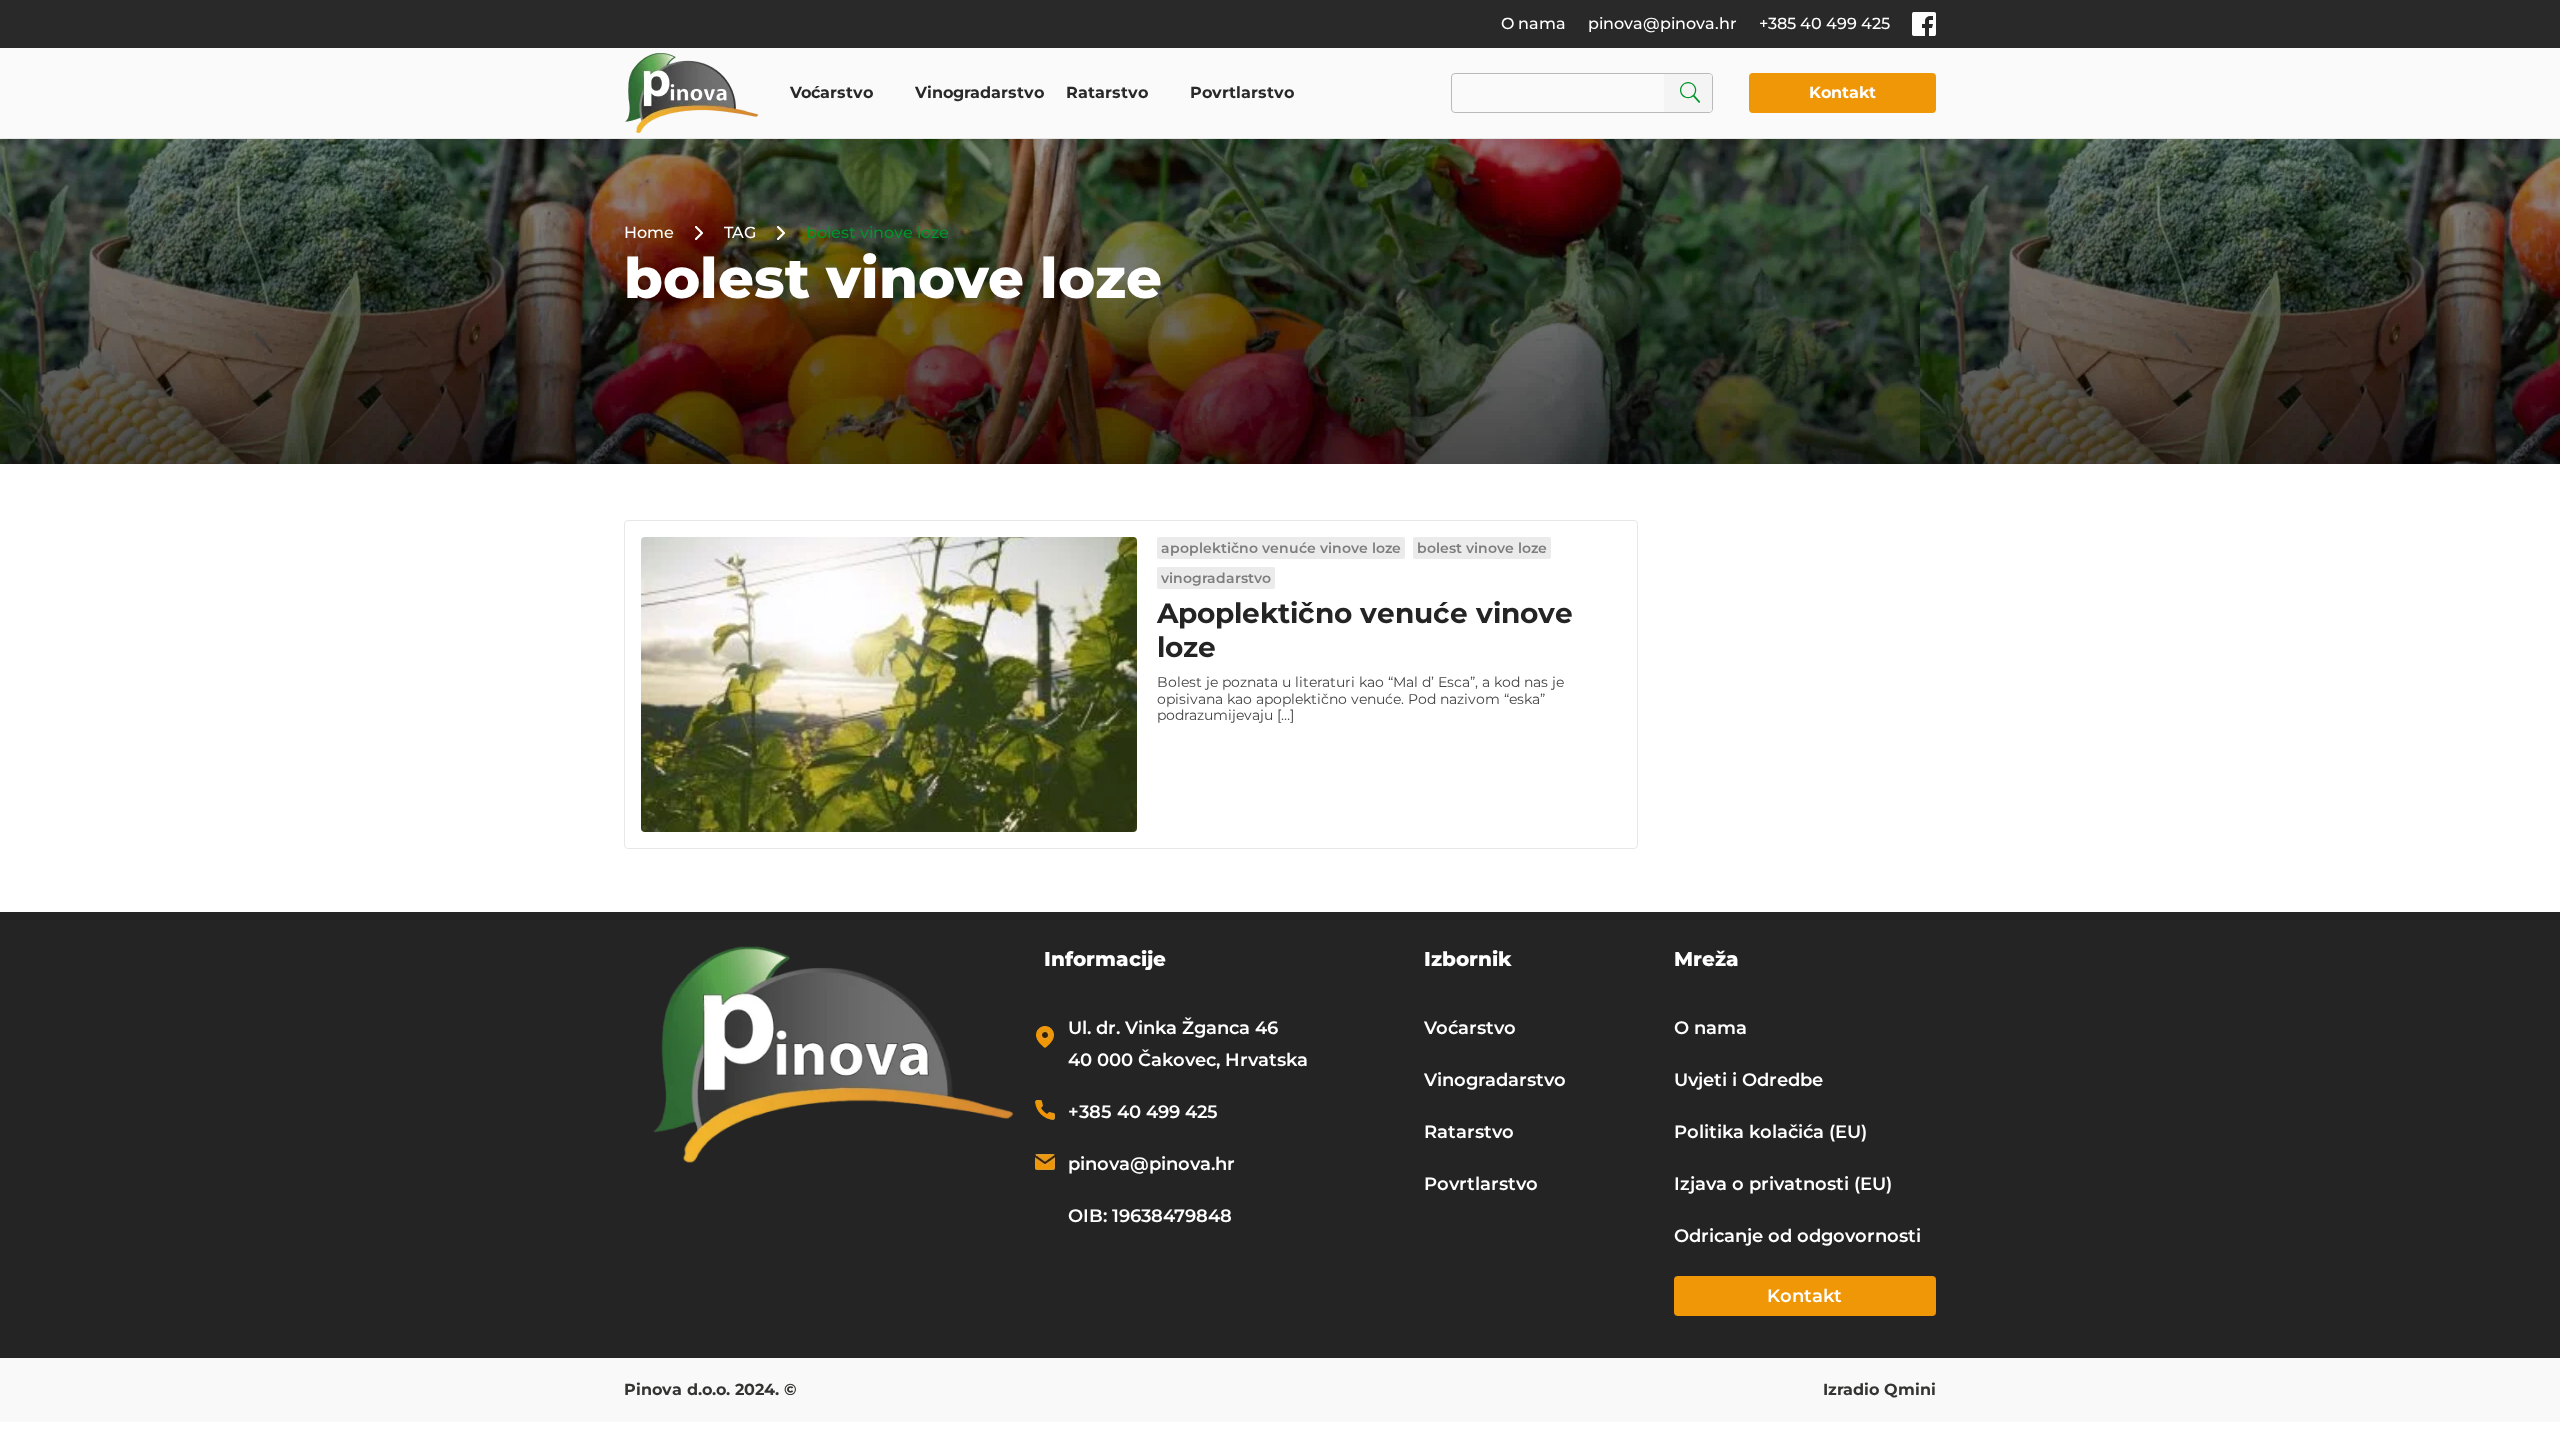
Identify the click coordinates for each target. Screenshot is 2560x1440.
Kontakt (1842, 92)
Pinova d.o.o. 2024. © (710, 1391)
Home (649, 232)
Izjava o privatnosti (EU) (1783, 1184)
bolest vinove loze (1482, 548)
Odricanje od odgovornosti (1797, 1236)
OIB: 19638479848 (1150, 1216)
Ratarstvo (1107, 92)
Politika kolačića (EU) (1770, 1132)
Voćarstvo (831, 92)
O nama (1533, 23)
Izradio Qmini (1879, 1391)
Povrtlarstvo (1242, 92)
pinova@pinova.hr (1662, 23)
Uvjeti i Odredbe (1748, 1080)
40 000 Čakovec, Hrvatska (1188, 1060)
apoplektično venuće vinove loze (1281, 548)
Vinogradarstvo (979, 92)
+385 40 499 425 (1824, 23)
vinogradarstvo (1216, 578)
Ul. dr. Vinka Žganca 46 (1173, 1028)
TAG (740, 232)
